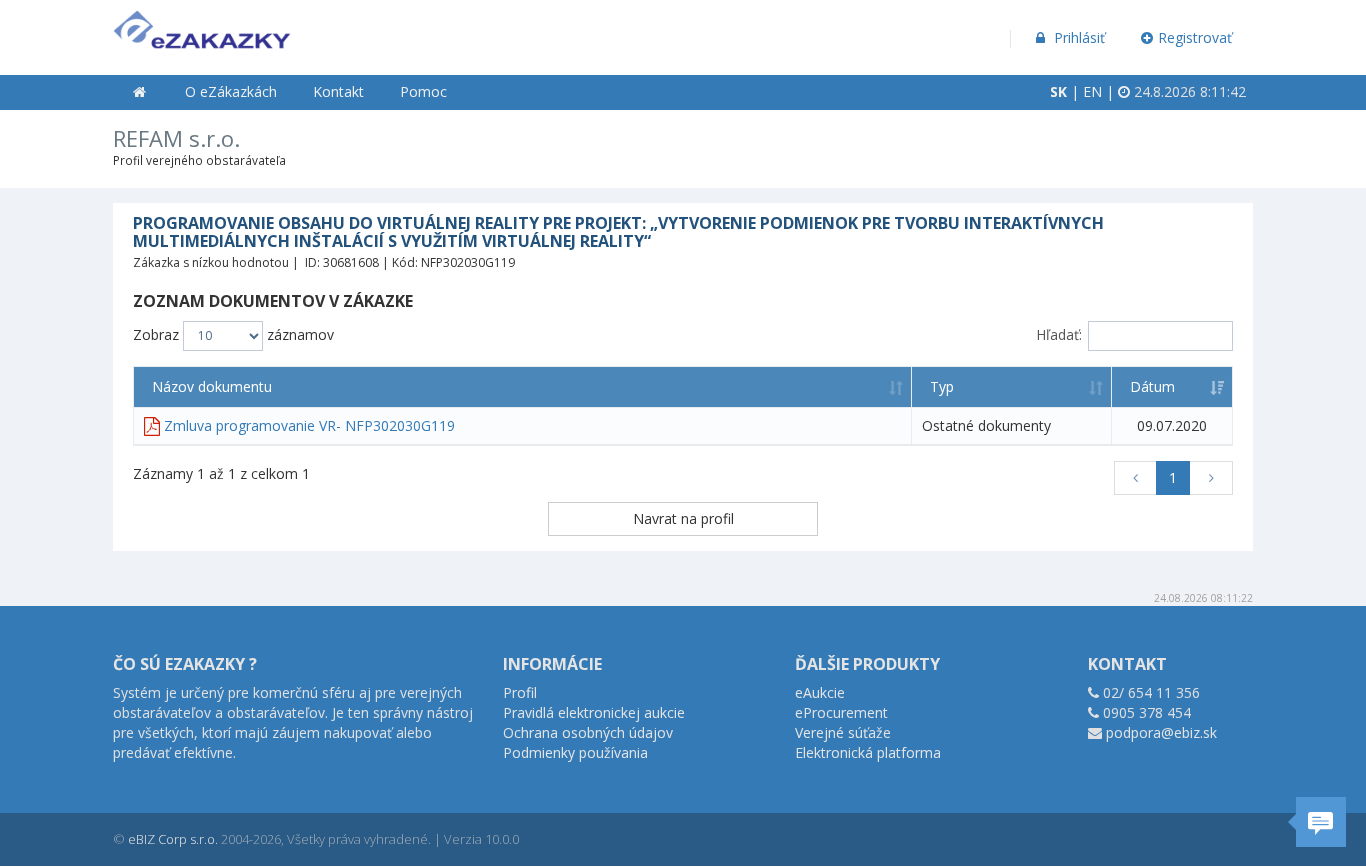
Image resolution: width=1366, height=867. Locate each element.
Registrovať (1195, 37)
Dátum (1152, 386)
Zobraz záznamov (233, 334)
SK (1058, 91)
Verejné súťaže (843, 732)
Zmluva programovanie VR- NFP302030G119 (309, 425)
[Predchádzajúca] (1136, 478)
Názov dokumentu (212, 386)
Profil (520, 692)
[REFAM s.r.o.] (202, 25)
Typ (942, 386)
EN (1092, 91)
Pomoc (423, 91)
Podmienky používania (575, 752)
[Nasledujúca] (1211, 478)
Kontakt (338, 91)
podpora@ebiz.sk (1161, 732)
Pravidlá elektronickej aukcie (594, 712)
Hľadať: (1059, 334)
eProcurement (841, 712)
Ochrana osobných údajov (588, 732)
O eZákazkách (231, 91)
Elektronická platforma (868, 752)
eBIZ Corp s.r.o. (173, 839)
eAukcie (820, 692)
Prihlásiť (1077, 37)
